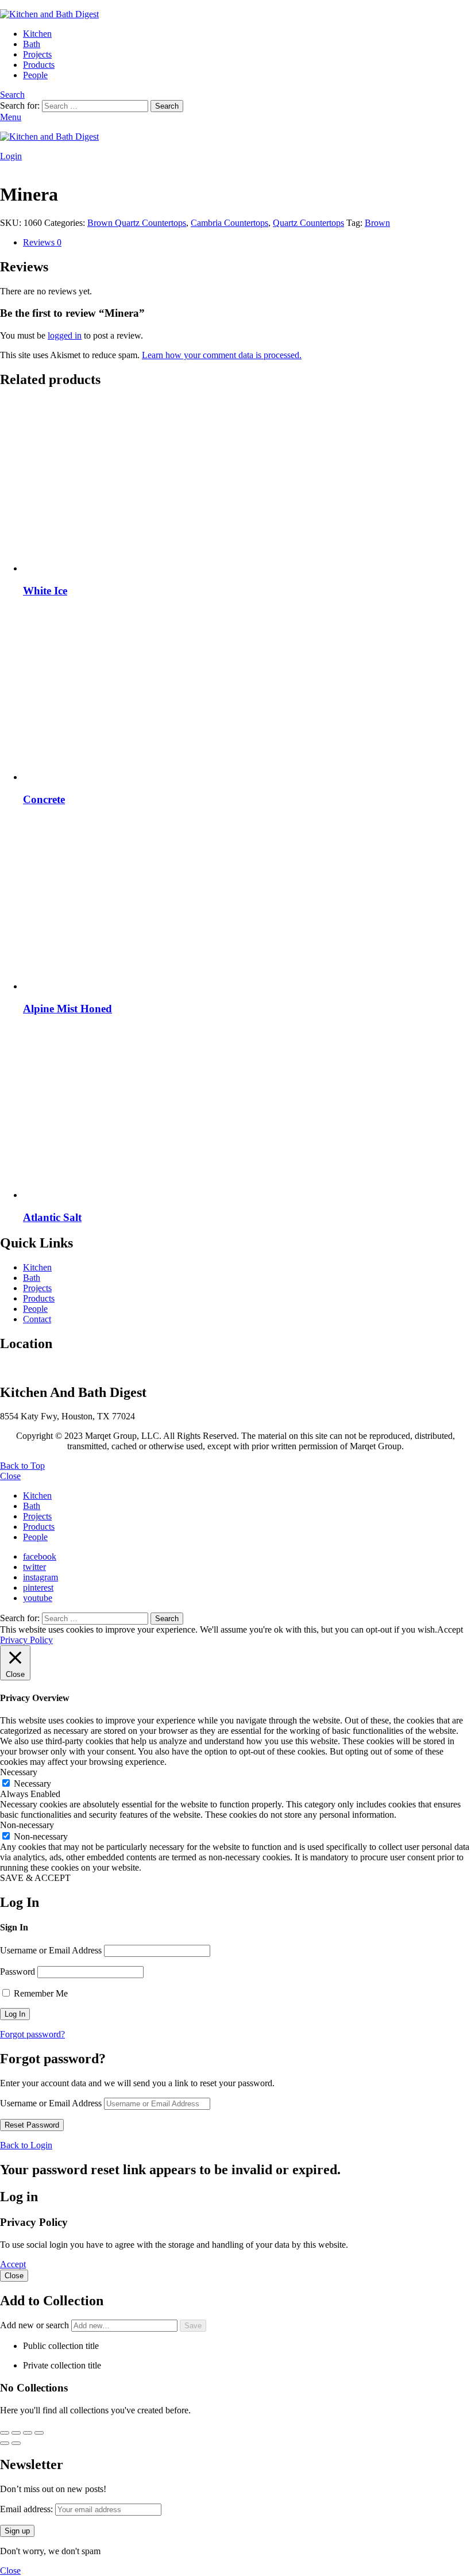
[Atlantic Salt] (247, 1113)
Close (10, 1476)
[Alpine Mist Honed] (247, 904)
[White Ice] (247, 486)
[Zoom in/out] (5, 2433)
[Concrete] (247, 695)
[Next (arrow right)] (16, 2443)
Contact (37, 1319)
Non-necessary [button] (27, 1825)
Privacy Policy (26, 1640)
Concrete (44, 799)
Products (39, 65)
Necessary (32, 1784)
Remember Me (40, 1993)
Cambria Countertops (229, 223)
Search (167, 106)
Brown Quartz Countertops (137, 223)
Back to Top (22, 1466)
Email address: (28, 2509)
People (35, 75)
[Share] (28, 2433)
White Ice (45, 591)
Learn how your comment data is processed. (222, 355)
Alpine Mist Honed (67, 1009)
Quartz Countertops (308, 223)
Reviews (42, 242)
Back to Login (26, 2145)
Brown (377, 223)
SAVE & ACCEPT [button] (35, 1878)
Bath (32, 44)
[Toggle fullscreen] (16, 2433)
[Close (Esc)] (39, 2433)
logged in (65, 335)
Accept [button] (450, 1629)
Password (18, 1972)
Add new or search (36, 2325)
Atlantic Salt (52, 1217)
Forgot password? (32, 2034)
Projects (37, 54)
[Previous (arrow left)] (5, 2443)
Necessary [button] (19, 1772)
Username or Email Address (51, 1950)
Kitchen (37, 34)
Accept (13, 2264)
